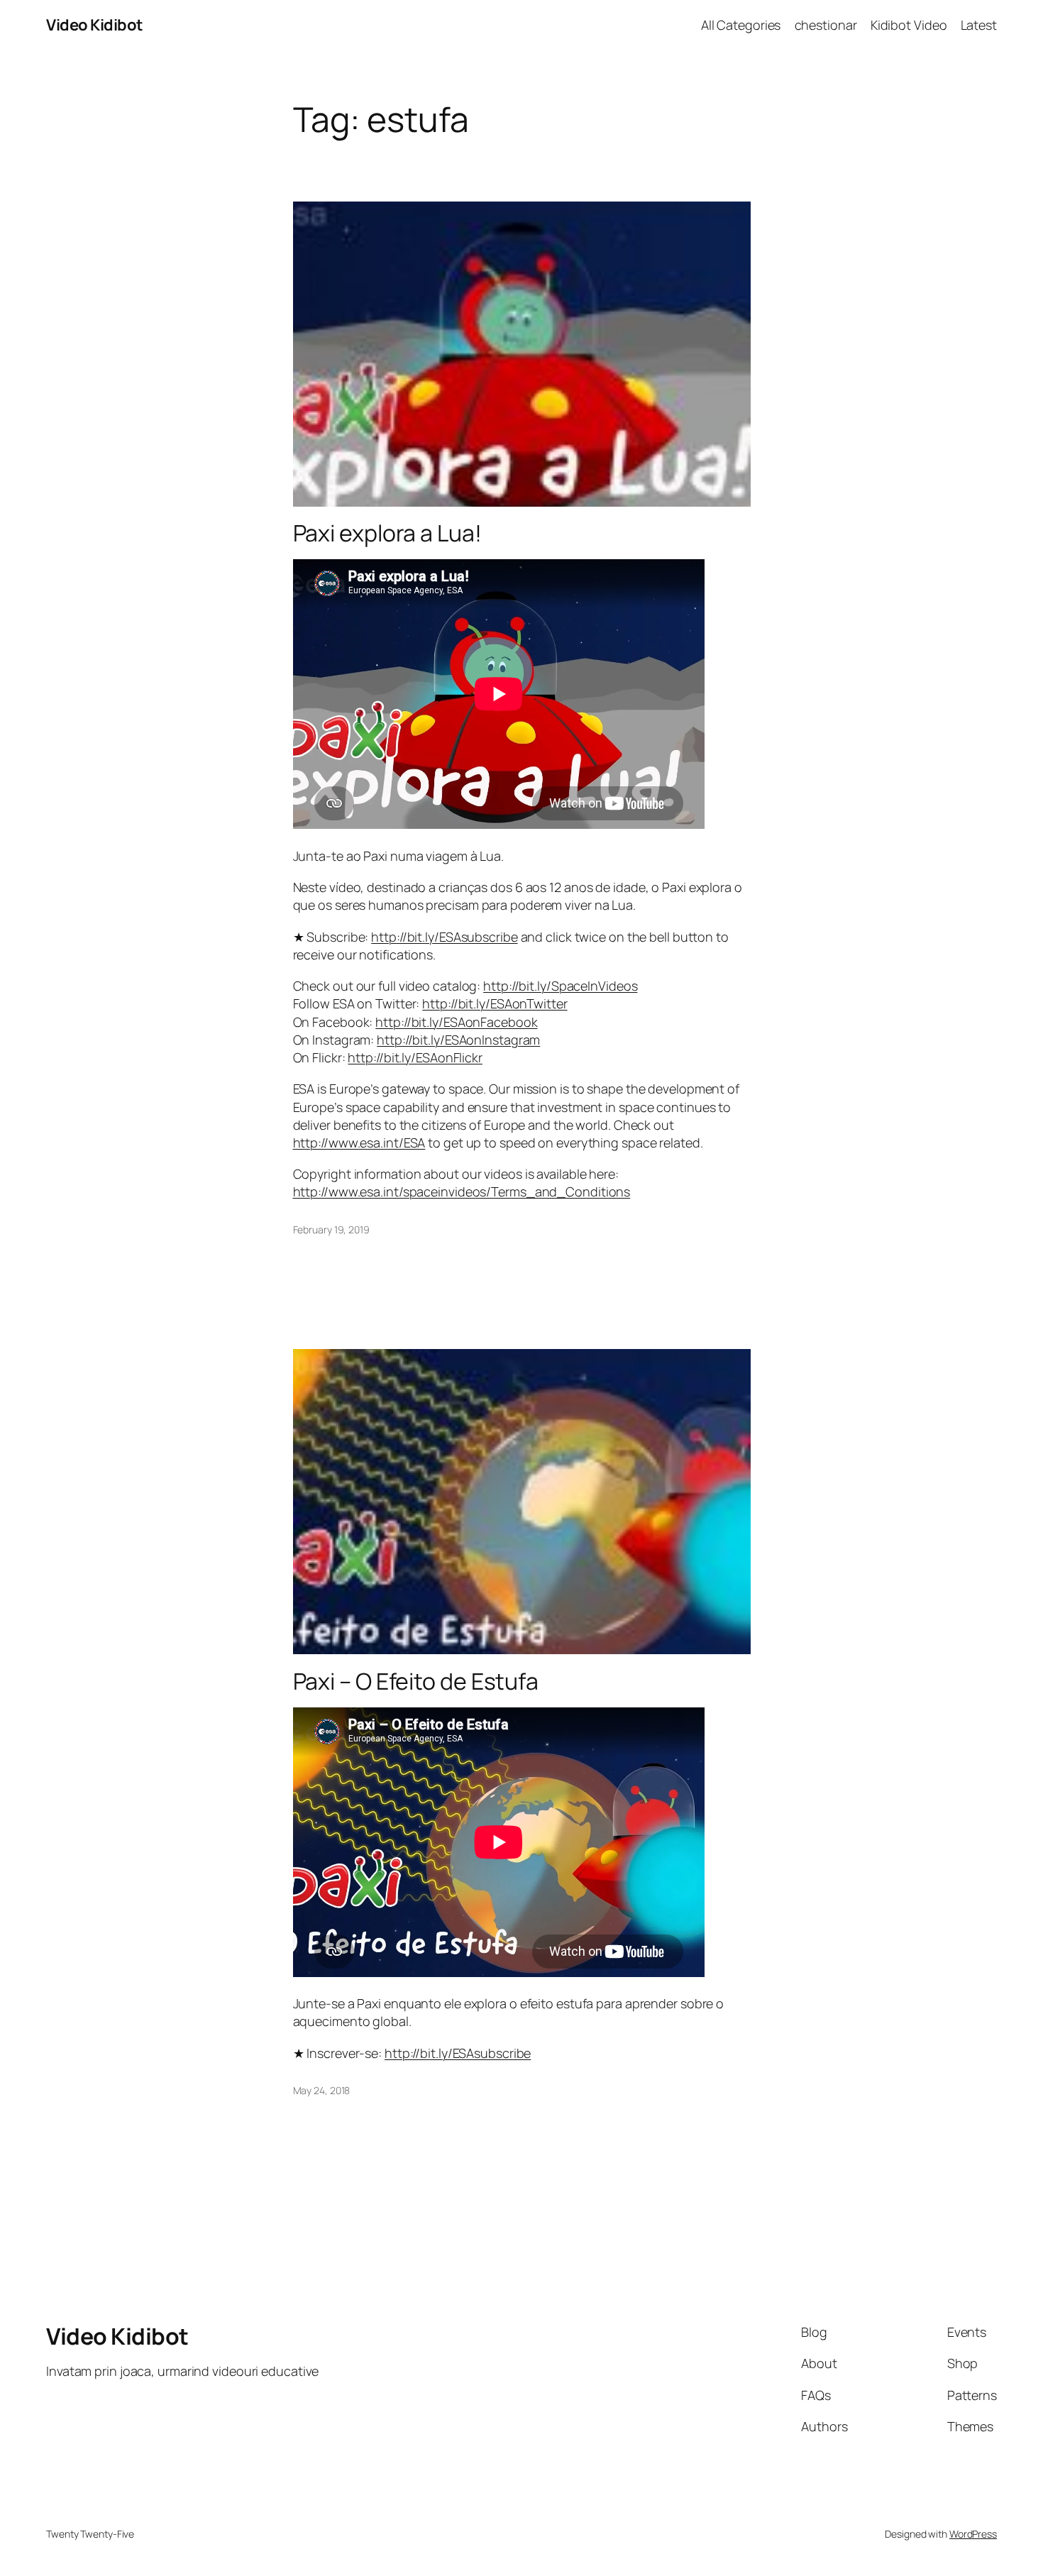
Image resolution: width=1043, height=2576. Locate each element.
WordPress (973, 2534)
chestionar (826, 25)
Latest (979, 25)
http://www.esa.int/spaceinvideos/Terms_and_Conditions (462, 1191)
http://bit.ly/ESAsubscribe (444, 937)
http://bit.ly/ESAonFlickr (415, 1057)
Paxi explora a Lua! (387, 533)
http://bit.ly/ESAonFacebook (456, 1022)
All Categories (741, 25)
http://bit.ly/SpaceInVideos (560, 986)
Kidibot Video (909, 25)
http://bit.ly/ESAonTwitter (495, 1003)
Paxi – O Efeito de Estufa (416, 1681)
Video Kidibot (95, 25)
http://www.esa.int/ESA (359, 1143)
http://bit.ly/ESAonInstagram (458, 1040)
